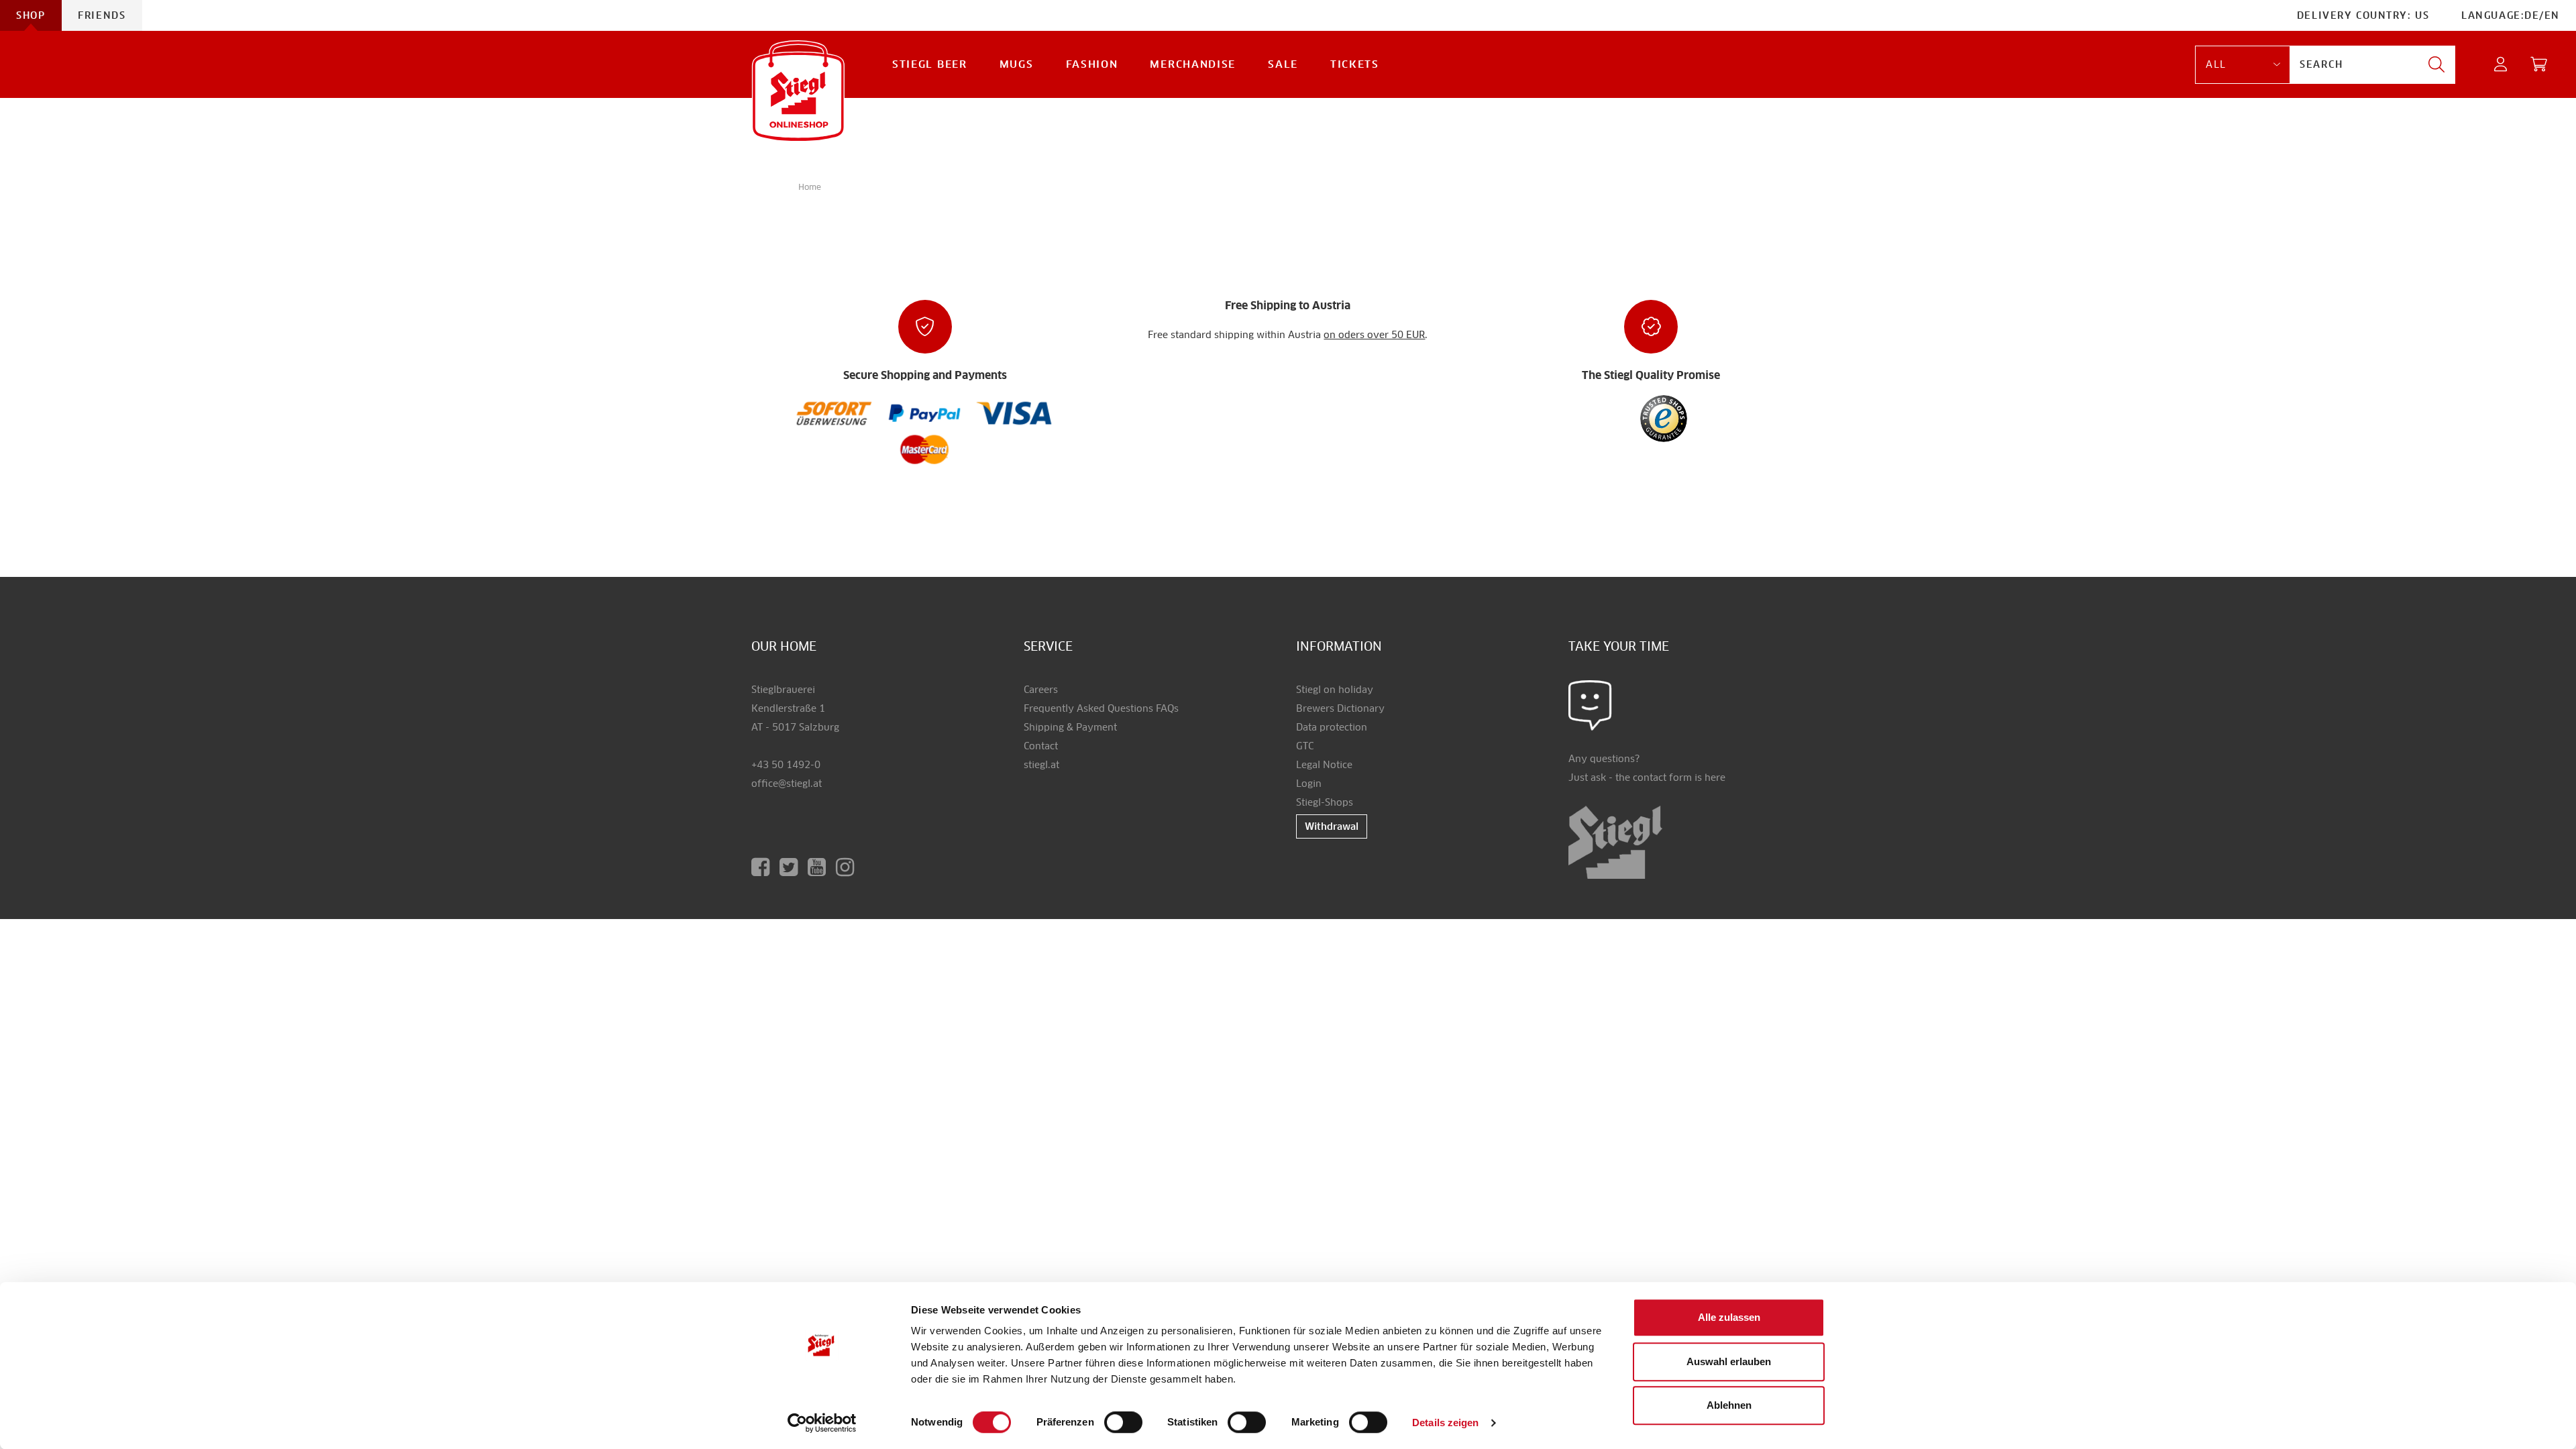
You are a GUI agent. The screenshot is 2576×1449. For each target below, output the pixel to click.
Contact (1041, 746)
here (1715, 777)
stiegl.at (1041, 765)
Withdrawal (1332, 826)
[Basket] (2539, 65)
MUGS (1017, 64)
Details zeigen (1445, 1423)
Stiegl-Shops (1325, 802)
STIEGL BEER (930, 64)
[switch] (1123, 1423)
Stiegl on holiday (1335, 690)
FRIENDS (102, 15)
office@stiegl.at (787, 784)
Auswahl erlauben (1729, 1361)
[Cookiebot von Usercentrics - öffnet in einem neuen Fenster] (822, 1423)
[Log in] (2501, 65)
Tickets (1355, 64)
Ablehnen (1729, 1405)
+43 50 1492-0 (786, 765)
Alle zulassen (1729, 1317)
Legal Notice (1324, 765)
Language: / (2511, 15)
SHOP (31, 15)
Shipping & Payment (1070, 727)
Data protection (1332, 727)
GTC (1305, 746)
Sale (1283, 64)
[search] (2436, 65)
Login (1309, 784)
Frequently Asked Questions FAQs (1101, 708)
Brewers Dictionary (1340, 708)
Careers (1041, 690)
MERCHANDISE (1193, 64)
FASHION (1092, 64)
